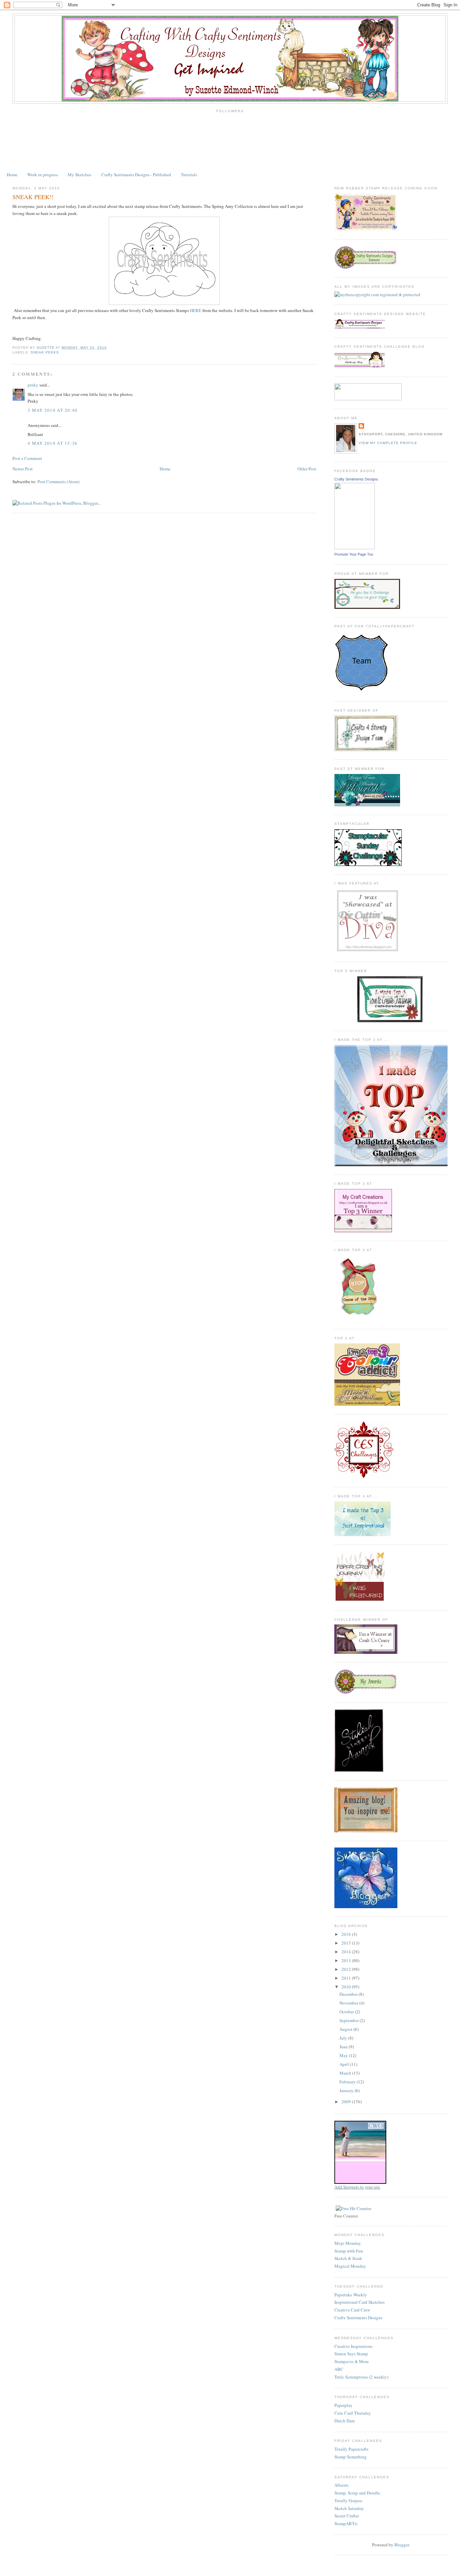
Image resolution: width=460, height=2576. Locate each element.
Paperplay (343, 2405)
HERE (196, 310)
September (350, 2020)
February (348, 2082)
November (349, 2003)
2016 (347, 1934)
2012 (347, 1969)
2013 (347, 1960)
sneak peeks (45, 352)
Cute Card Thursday (353, 2413)
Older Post (307, 469)
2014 (347, 1952)
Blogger (402, 2545)
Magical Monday (350, 2266)
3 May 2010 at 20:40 (53, 410)
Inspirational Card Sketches (359, 2302)
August (347, 2029)
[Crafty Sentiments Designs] (355, 548)
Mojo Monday (348, 2243)
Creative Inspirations (353, 2346)
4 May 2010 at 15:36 (53, 443)
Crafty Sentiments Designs (356, 479)
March (346, 2073)
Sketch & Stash (348, 2258)
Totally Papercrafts (351, 2449)
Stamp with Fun (349, 2251)
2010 (347, 1987)
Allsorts (341, 2485)
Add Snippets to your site (357, 2187)
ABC (339, 2369)
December (349, 1994)
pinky (33, 385)
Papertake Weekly (351, 2295)
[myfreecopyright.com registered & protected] (377, 294)
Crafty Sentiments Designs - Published (136, 175)
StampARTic (346, 2523)
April (345, 2064)
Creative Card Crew (352, 2310)
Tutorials (189, 175)
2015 (347, 1943)
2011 (347, 1978)
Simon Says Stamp (351, 2354)
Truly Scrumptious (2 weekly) (361, 2377)
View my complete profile (388, 443)
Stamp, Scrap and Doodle (357, 2493)
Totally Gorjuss (348, 2501)
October (347, 2012)
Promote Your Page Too (354, 554)
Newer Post (23, 469)
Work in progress (43, 175)
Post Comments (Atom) (58, 482)
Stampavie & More (352, 2361)
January (347, 2090)
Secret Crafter (347, 2516)
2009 (347, 2102)
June (344, 2047)
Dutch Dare (345, 2421)
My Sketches (79, 175)
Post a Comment (27, 458)
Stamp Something (351, 2457)
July (344, 2038)
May (344, 2055)
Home (12, 175)
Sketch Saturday (349, 2508)
